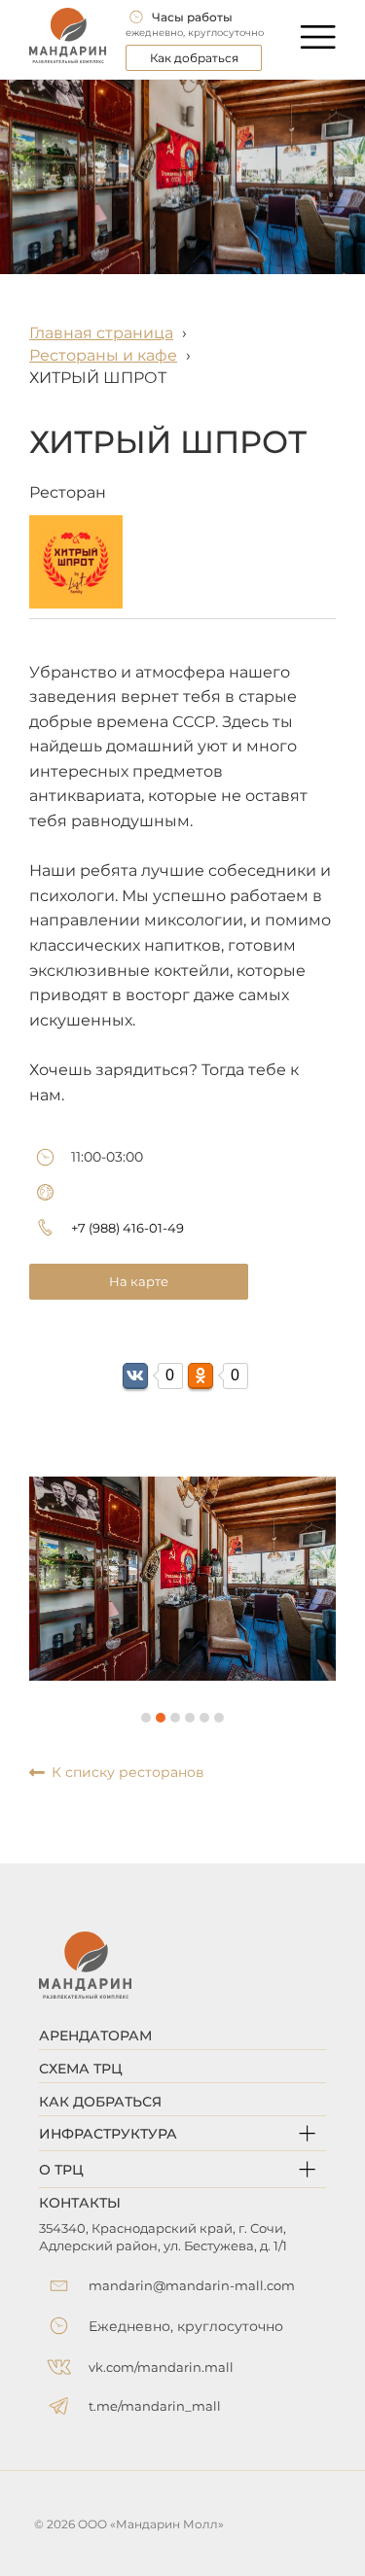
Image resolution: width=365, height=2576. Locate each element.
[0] (135, 1376)
